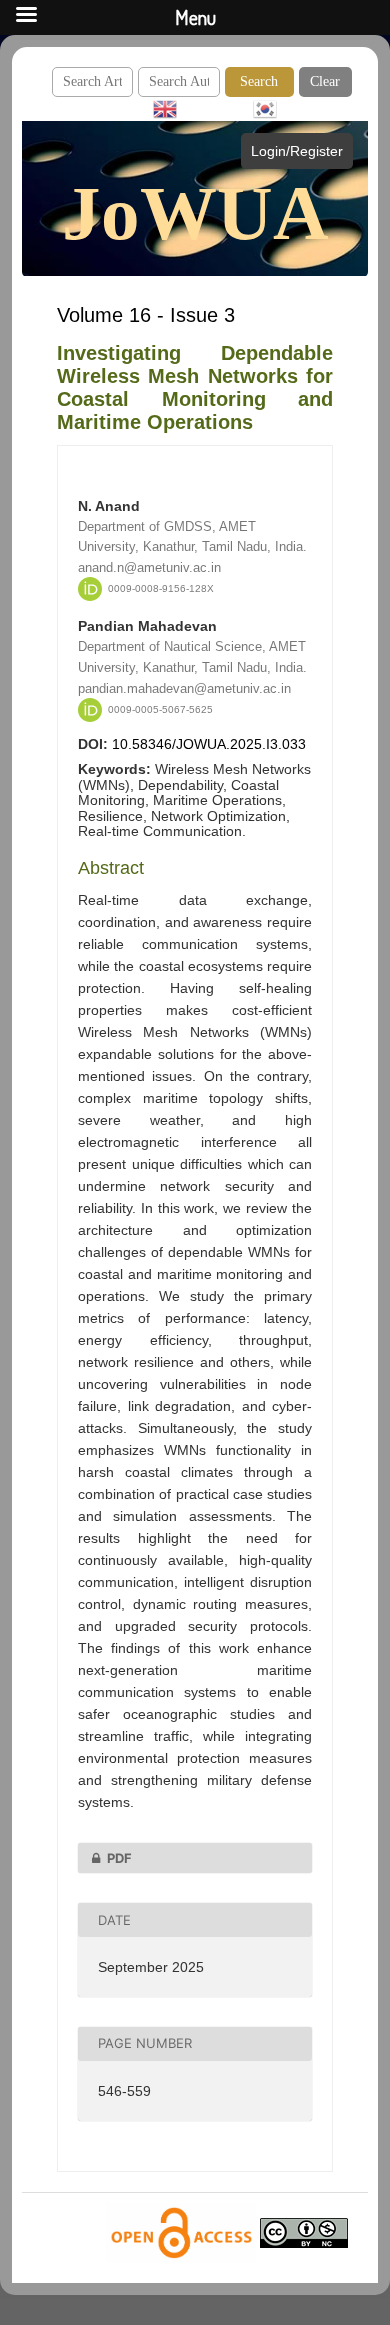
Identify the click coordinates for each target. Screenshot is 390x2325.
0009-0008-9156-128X (161, 588)
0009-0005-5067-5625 (160, 709)
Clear (325, 81)
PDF (119, 1858)
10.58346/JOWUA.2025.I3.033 (209, 744)
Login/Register (297, 151)
